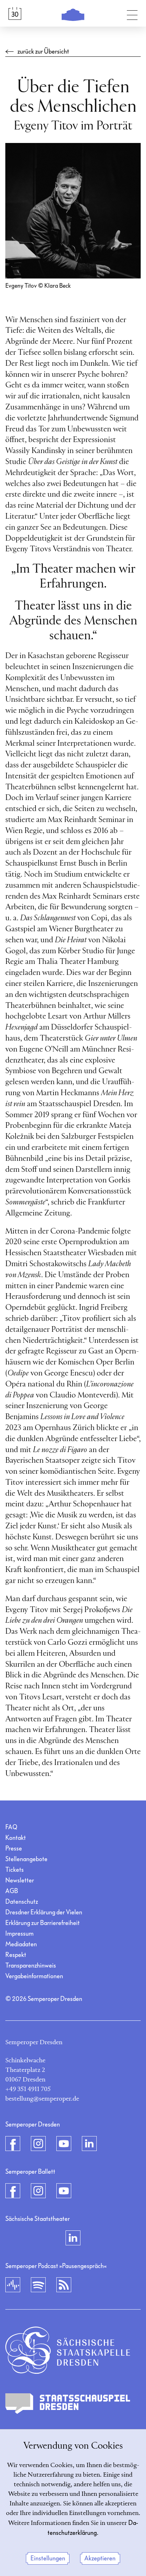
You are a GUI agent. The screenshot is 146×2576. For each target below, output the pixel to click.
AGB (12, 1891)
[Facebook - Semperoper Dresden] (13, 2144)
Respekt (16, 1955)
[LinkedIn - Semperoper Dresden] (89, 2144)
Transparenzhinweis (31, 1966)
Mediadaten (21, 1944)
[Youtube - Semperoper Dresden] (64, 2144)
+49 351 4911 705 (28, 2089)
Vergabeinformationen (34, 1976)
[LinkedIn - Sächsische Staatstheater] (73, 2238)
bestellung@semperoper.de (42, 2099)
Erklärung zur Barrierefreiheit (43, 1923)
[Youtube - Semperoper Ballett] (64, 2191)
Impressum (19, 1934)
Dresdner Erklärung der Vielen (44, 1912)
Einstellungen (48, 2558)
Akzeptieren (100, 2558)
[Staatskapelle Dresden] (68, 2350)
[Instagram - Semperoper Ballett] (38, 2191)
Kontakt (16, 1838)
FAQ (11, 1827)
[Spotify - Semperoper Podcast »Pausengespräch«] (38, 2285)
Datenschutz (22, 1902)
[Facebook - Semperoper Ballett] (13, 2191)
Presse (14, 1849)
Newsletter (20, 1880)
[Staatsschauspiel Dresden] (68, 2404)
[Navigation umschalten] (132, 13)
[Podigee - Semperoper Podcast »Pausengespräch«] (13, 2285)
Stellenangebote (26, 1859)
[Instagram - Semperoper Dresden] (38, 2144)
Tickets (15, 1870)
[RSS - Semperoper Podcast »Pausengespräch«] (64, 2285)
